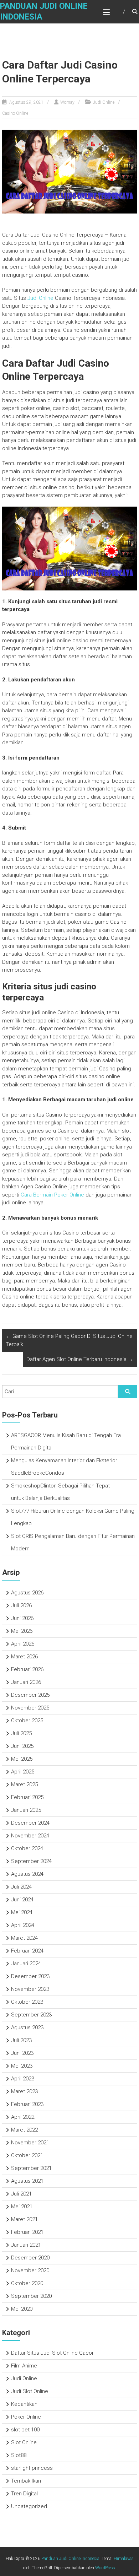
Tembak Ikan (26, 2481)
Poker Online (26, 2417)
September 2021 (31, 2168)
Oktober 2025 (27, 1721)
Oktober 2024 (27, 1848)
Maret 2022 (24, 2130)
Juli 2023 (21, 2040)
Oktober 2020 (27, 2283)
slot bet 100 (25, 2430)
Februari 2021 (27, 2232)
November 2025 (30, 1708)
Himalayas (124, 2559)
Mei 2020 (22, 2309)
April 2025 (23, 1772)
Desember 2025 (30, 1695)
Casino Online (15, 113)
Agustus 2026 (27, 1593)
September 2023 (31, 2015)
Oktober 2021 (27, 2155)
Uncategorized (29, 2506)
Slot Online (24, 2442)
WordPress (105, 2568)
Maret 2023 (24, 2091)
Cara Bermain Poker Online (52, 1195)
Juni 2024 (22, 1900)
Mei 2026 (22, 1631)
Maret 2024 (24, 1938)
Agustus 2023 (27, 2027)
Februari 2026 (27, 1669)
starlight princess (32, 2468)
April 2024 (23, 1925)
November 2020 (30, 2270)
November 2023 (30, 1989)
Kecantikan (24, 2404)
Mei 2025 (22, 1759)
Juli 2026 (21, 1605)
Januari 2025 (26, 1810)
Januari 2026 (26, 1682)
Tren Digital (24, 2494)
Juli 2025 (21, 1733)
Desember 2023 (30, 1976)
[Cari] (127, 1392)
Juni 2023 (22, 2053)
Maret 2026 (24, 1657)
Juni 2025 (22, 1746)
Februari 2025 (27, 1797)
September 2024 (31, 1861)
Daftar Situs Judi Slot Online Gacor (52, 2353)
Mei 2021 (22, 2207)
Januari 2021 (26, 2245)
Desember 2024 (30, 1823)
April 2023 (23, 2079)
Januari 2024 (26, 1964)
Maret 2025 (24, 1784)
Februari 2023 (27, 2104)
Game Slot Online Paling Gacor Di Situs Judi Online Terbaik (69, 1340)
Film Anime (24, 2366)
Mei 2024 (22, 1912)
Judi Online (104, 102)
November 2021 (30, 2143)
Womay (67, 102)
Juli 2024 (21, 1887)
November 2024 (30, 1836)
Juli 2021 (21, 2194)
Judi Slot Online (30, 2391)
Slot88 (19, 2455)
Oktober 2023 (27, 2002)
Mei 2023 (22, 2066)
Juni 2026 (22, 1618)
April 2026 (23, 1644)
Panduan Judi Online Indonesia (70, 2559)
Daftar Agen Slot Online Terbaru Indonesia (80, 1359)
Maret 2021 (24, 2219)
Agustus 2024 (27, 1874)
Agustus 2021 (27, 2181)
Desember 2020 (30, 2258)
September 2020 (31, 2296)
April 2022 (23, 2117)
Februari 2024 (27, 1951)
